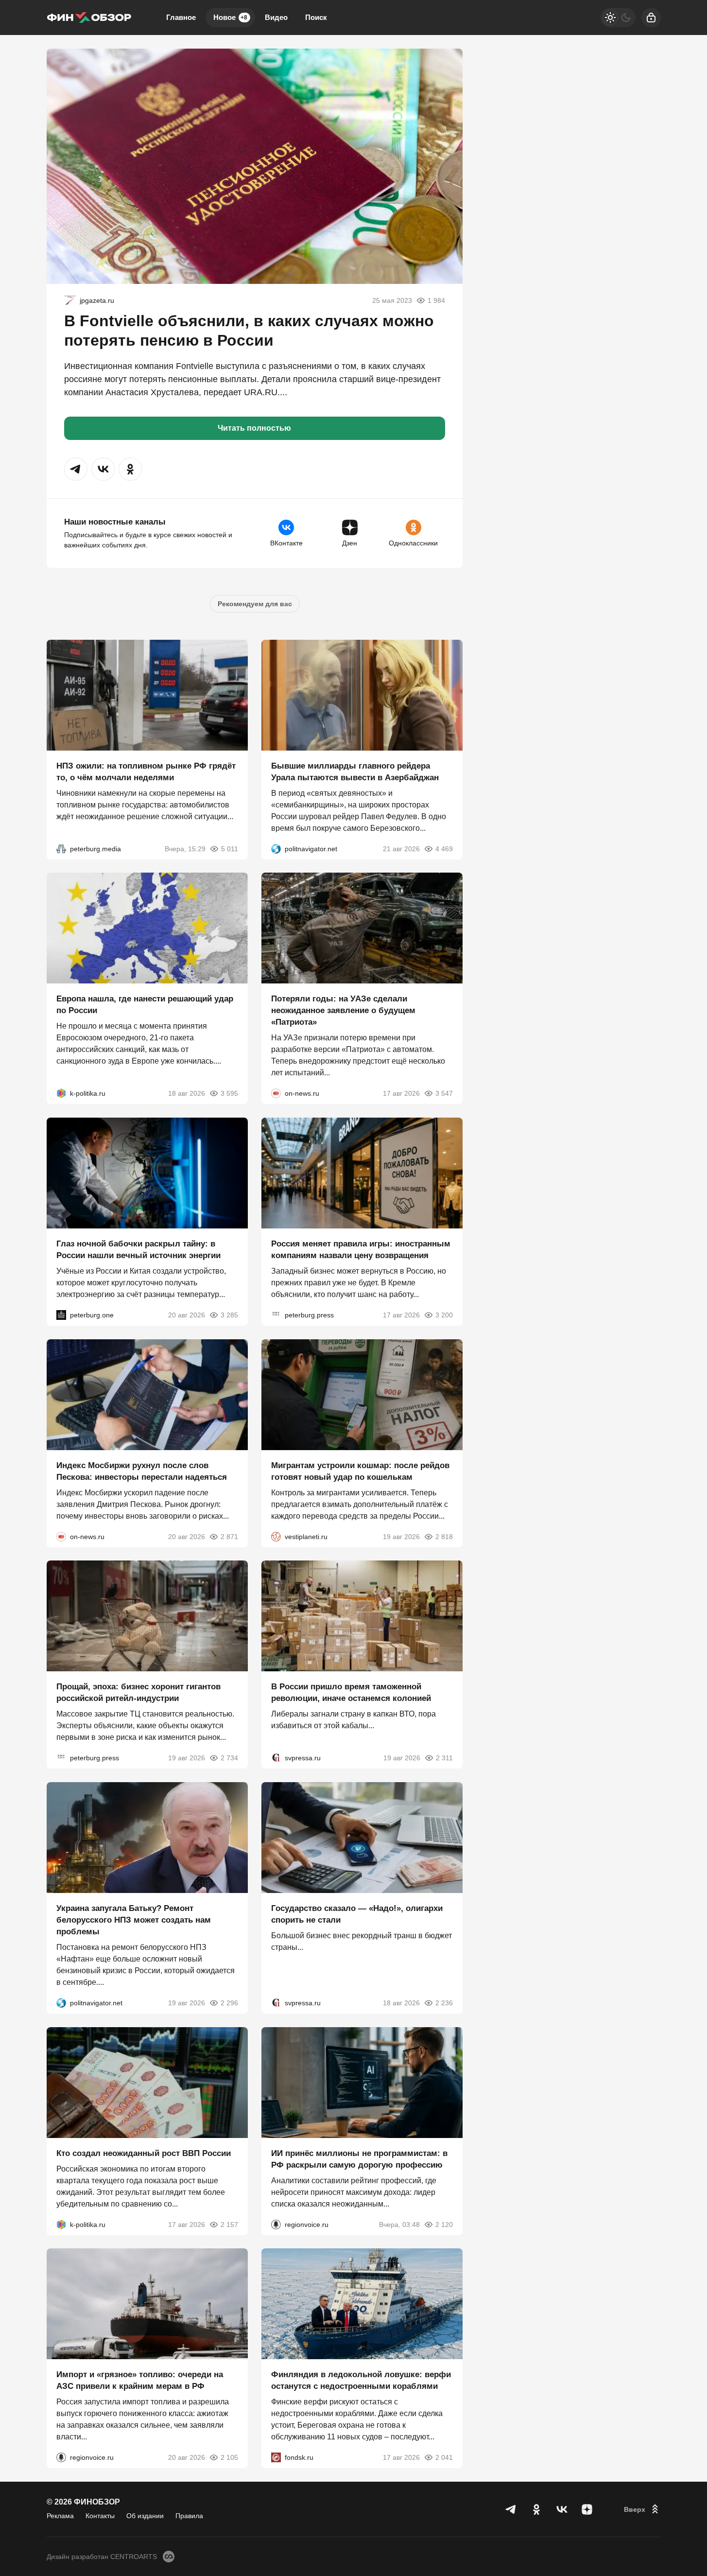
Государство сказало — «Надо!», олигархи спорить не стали (357, 1914)
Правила (189, 2516)
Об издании (145, 2516)
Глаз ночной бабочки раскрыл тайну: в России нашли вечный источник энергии (138, 1250)
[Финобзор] (89, 18)
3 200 (444, 1315)
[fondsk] (276, 2457)
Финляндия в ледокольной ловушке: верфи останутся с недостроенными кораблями (361, 2380)
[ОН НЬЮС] (276, 1093)
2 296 (229, 2003)
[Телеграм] (511, 2509)
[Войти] (651, 18)
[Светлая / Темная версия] (618, 18)
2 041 (444, 2457)
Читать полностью (254, 428)
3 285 (229, 1315)
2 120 (444, 2224)
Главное (181, 17)
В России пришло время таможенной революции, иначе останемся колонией (351, 1692)
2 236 (444, 2003)
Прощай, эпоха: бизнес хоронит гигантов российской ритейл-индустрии (138, 1692)
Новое (230, 17)
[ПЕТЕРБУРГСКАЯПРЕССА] (276, 1315)
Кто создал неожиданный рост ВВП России (144, 2153)
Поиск (316, 17)
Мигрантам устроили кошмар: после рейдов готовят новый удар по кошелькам (360, 1471)
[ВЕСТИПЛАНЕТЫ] (276, 1536)
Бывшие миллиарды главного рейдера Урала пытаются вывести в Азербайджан (355, 771)
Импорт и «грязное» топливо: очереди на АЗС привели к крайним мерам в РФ (140, 2380)
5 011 (230, 848)
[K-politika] (61, 1093)
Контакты (100, 2516)
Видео (276, 17)
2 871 (229, 1536)
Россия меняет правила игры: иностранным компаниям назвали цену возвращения (361, 1250)
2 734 (229, 1758)
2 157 (229, 2224)
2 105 (229, 2457)
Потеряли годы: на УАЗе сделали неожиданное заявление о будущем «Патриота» (343, 1010)
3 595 (229, 1093)
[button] (76, 469)
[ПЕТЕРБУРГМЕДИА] (61, 848)
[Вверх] (642, 2509)
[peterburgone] (61, 1315)
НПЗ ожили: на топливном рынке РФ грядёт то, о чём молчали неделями (146, 771)
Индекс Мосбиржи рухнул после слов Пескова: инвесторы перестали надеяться (142, 1471)
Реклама (60, 2516)
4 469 (444, 848)
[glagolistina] (70, 300)
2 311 (444, 1758)
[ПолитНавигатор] (276, 848)
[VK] (562, 2509)
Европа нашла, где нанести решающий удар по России (145, 1005)
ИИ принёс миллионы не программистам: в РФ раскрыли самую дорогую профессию (359, 2159)
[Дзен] (587, 2509)
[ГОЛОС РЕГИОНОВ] (276, 2224)
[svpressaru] (276, 1758)
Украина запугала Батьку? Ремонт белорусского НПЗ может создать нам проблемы (134, 1920)
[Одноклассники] (536, 2509)
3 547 (444, 1093)
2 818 (444, 1536)
